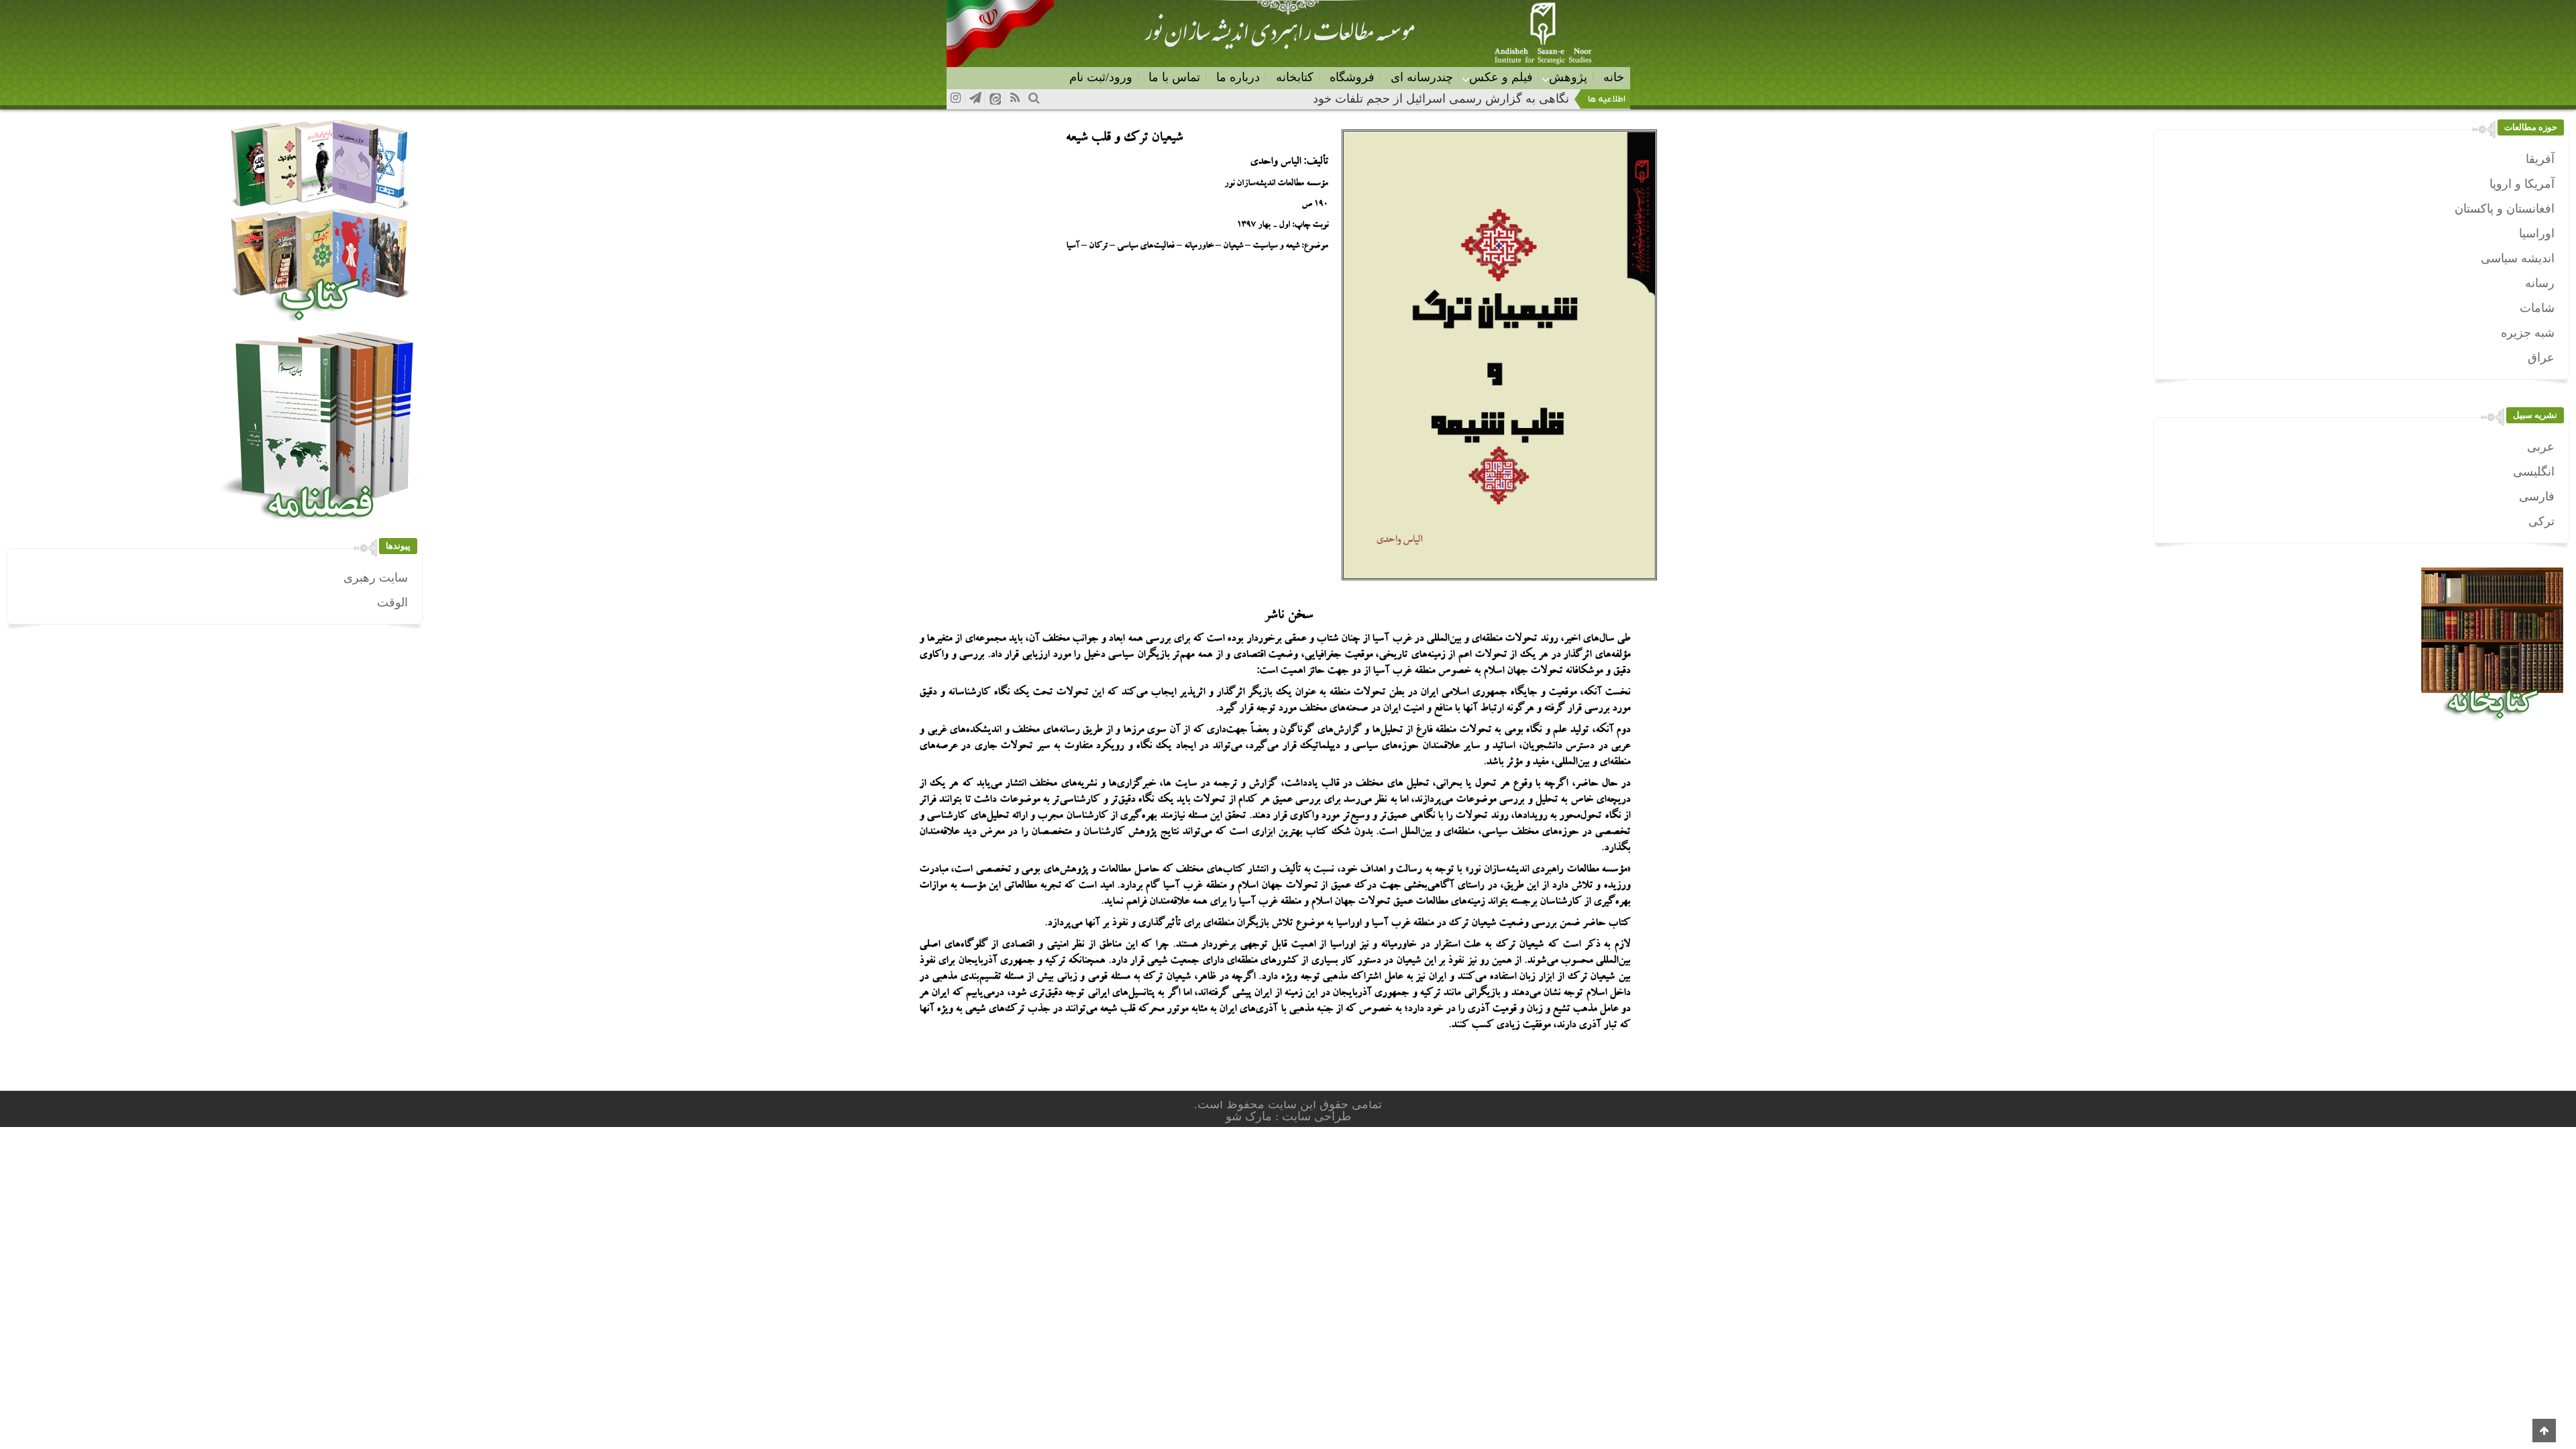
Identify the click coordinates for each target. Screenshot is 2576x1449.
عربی (2541, 447)
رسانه (2540, 283)
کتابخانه (1295, 77)
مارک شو (1250, 1116)
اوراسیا (2537, 233)
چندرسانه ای (1422, 77)
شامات (2537, 308)
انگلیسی (2534, 472)
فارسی (2537, 496)
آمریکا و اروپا (2522, 184)
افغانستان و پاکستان (2505, 209)
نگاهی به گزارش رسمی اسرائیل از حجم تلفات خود (1441, 99)
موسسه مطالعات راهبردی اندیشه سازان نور (1279, 38)
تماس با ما (1174, 77)
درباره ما (1238, 77)
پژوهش (1568, 77)
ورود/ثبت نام (1101, 77)
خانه (1614, 77)
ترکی (2541, 521)
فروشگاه (1352, 77)
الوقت (392, 602)
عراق (2541, 358)
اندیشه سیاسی (2518, 258)
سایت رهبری (376, 578)
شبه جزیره (2528, 333)
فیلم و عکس (1501, 77)
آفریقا (2540, 159)
